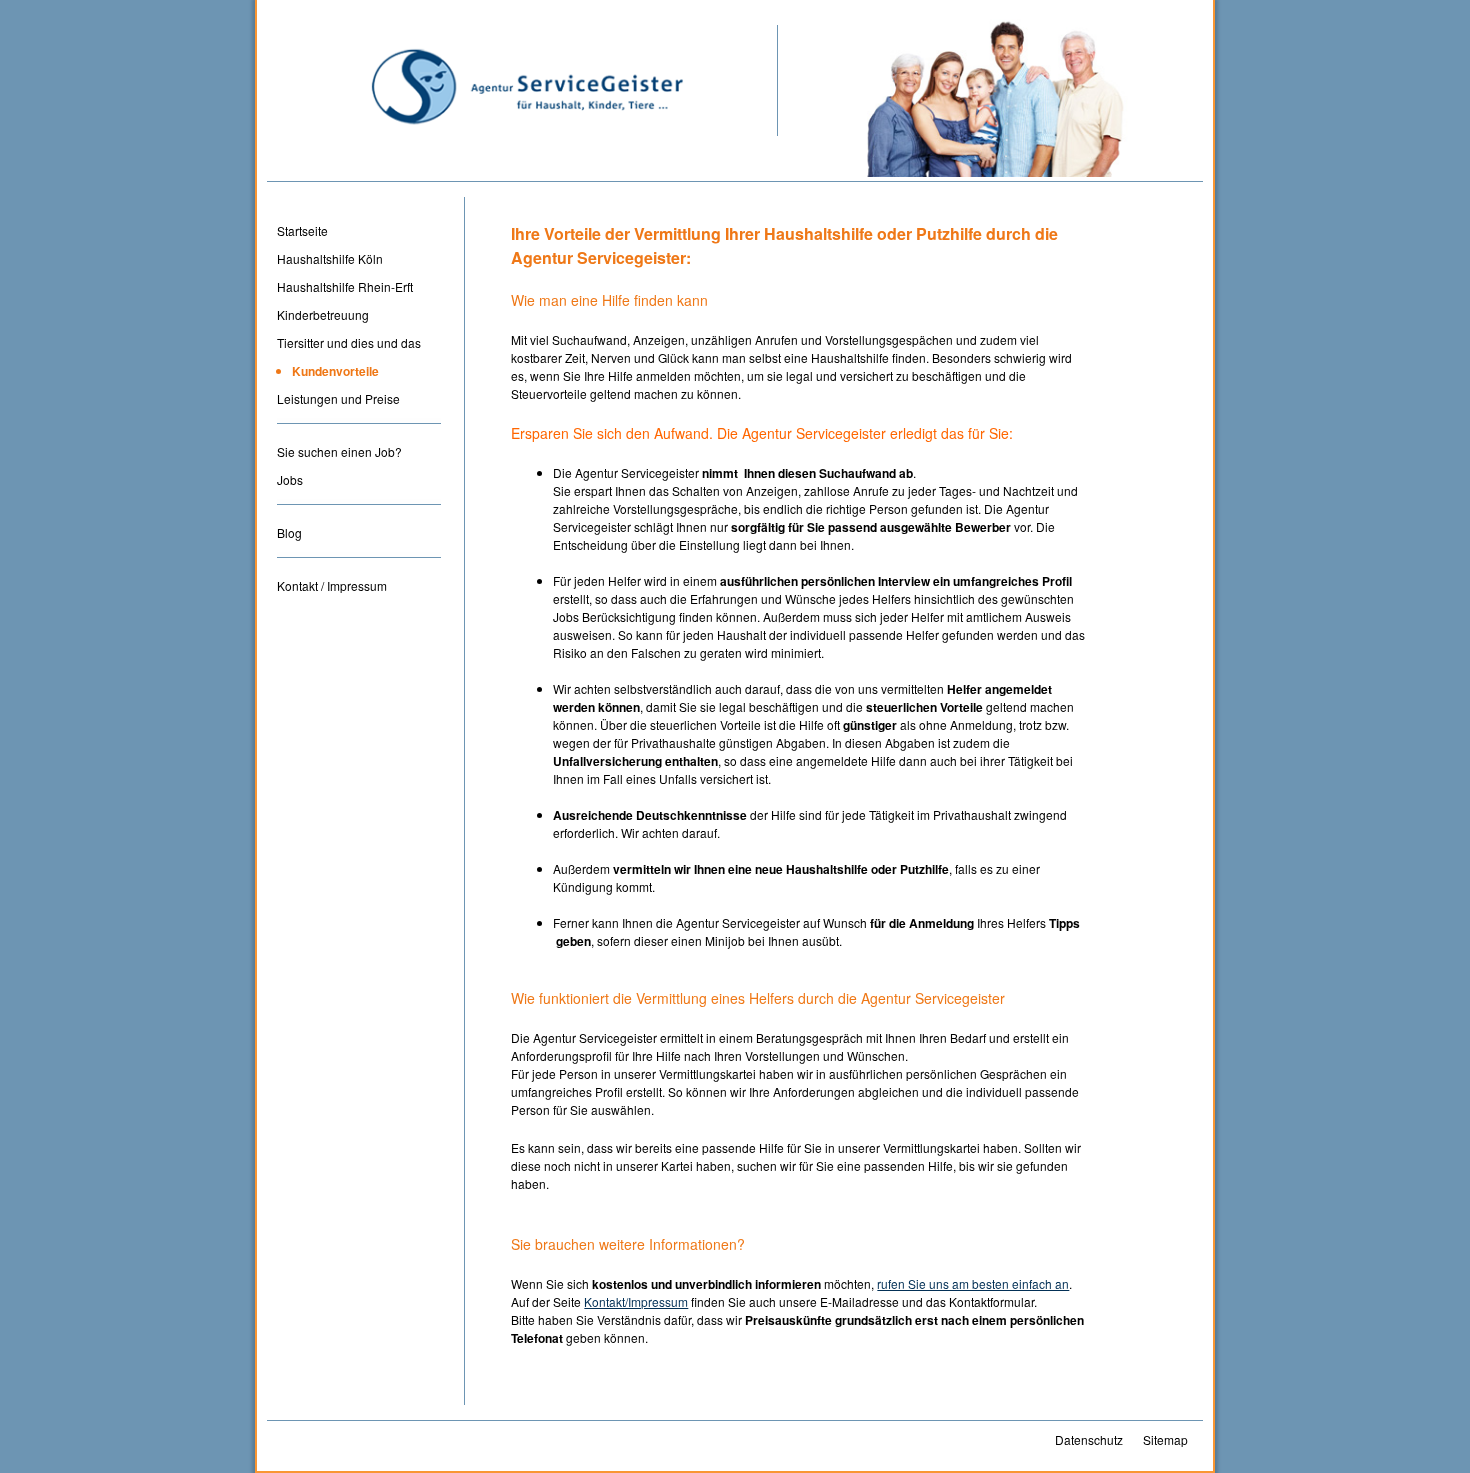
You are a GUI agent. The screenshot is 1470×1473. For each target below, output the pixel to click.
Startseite (302, 230)
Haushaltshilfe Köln (330, 258)
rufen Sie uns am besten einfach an (973, 1283)
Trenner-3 (359, 564)
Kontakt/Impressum (636, 1301)
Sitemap (1165, 1439)
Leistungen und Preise (338, 398)
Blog (289, 532)
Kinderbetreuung (323, 314)
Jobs (290, 479)
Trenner (359, 430)
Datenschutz (1089, 1439)
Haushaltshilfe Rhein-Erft (345, 286)
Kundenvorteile (335, 371)
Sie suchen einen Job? (339, 451)
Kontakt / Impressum (332, 585)
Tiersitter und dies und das (349, 342)
